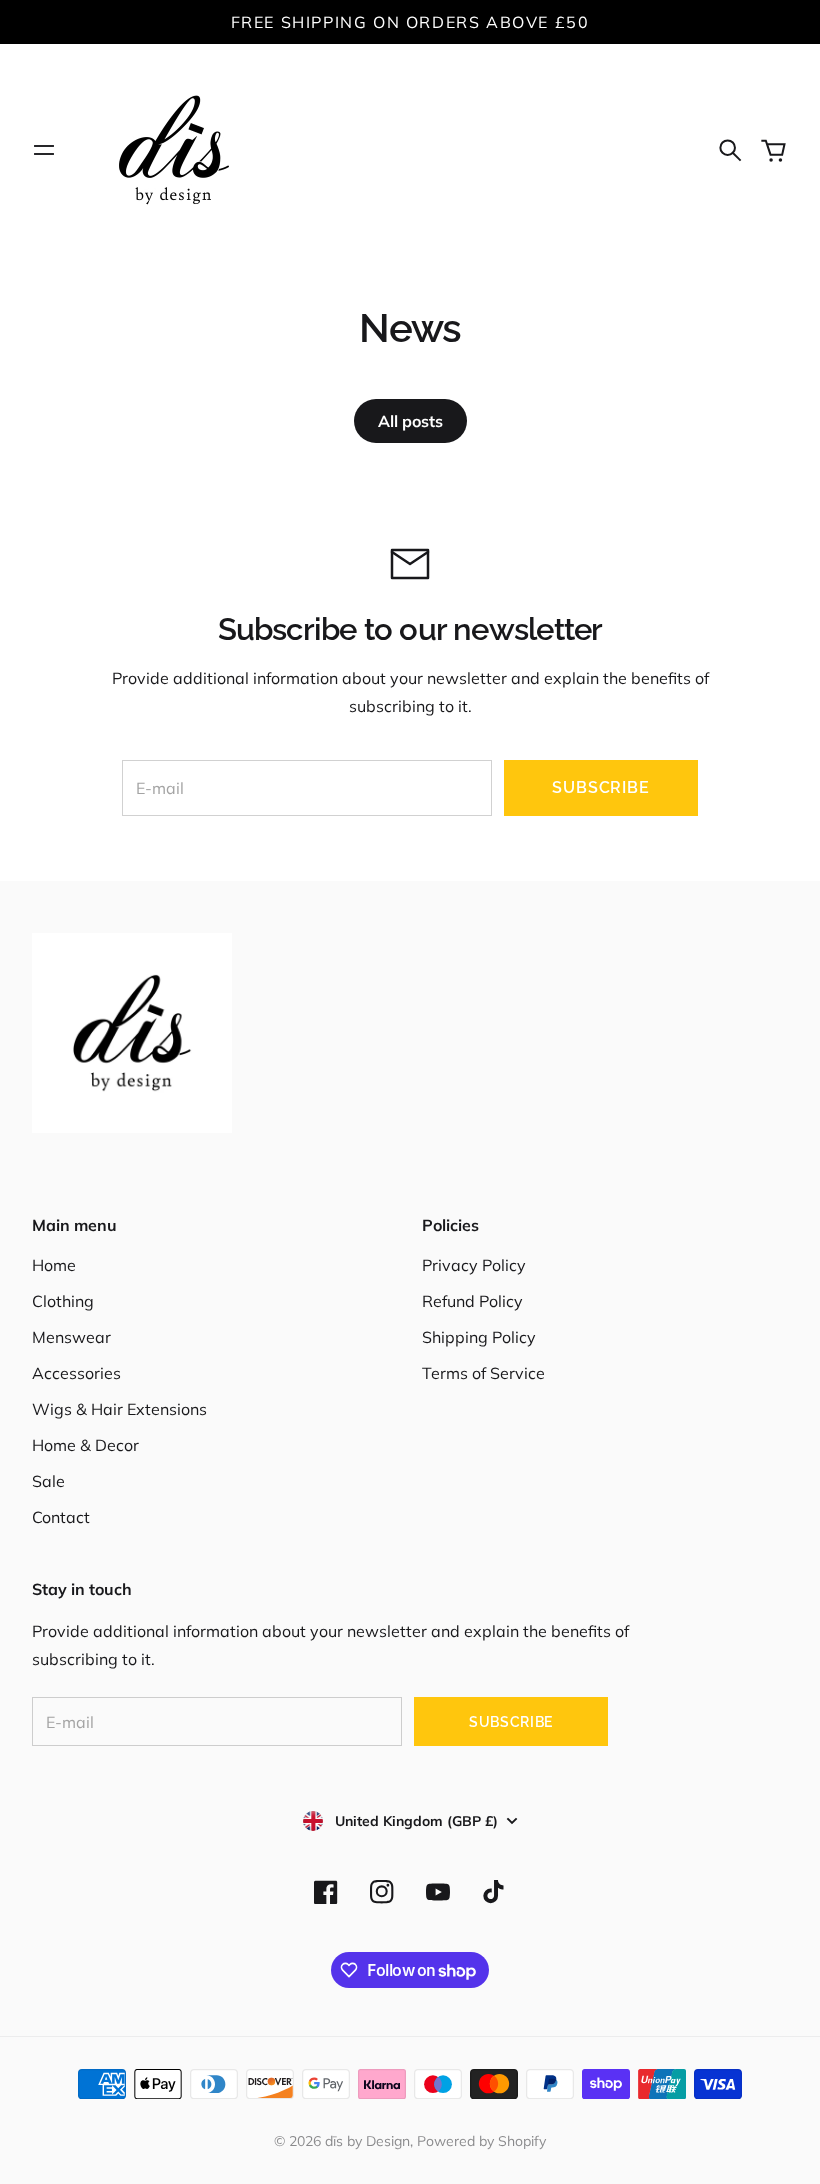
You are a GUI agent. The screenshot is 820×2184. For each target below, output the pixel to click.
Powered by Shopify (481, 2141)
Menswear (71, 1337)
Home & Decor (85, 1445)
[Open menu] (44, 150)
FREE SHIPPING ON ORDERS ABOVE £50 (410, 22)
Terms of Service (483, 1373)
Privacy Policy (474, 1265)
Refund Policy (472, 1301)
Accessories (76, 1373)
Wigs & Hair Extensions (119, 1409)
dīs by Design (367, 2141)
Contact (61, 1517)
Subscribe (600, 787)
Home (54, 1265)
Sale (48, 1481)
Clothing (63, 1301)
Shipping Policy (479, 1337)
